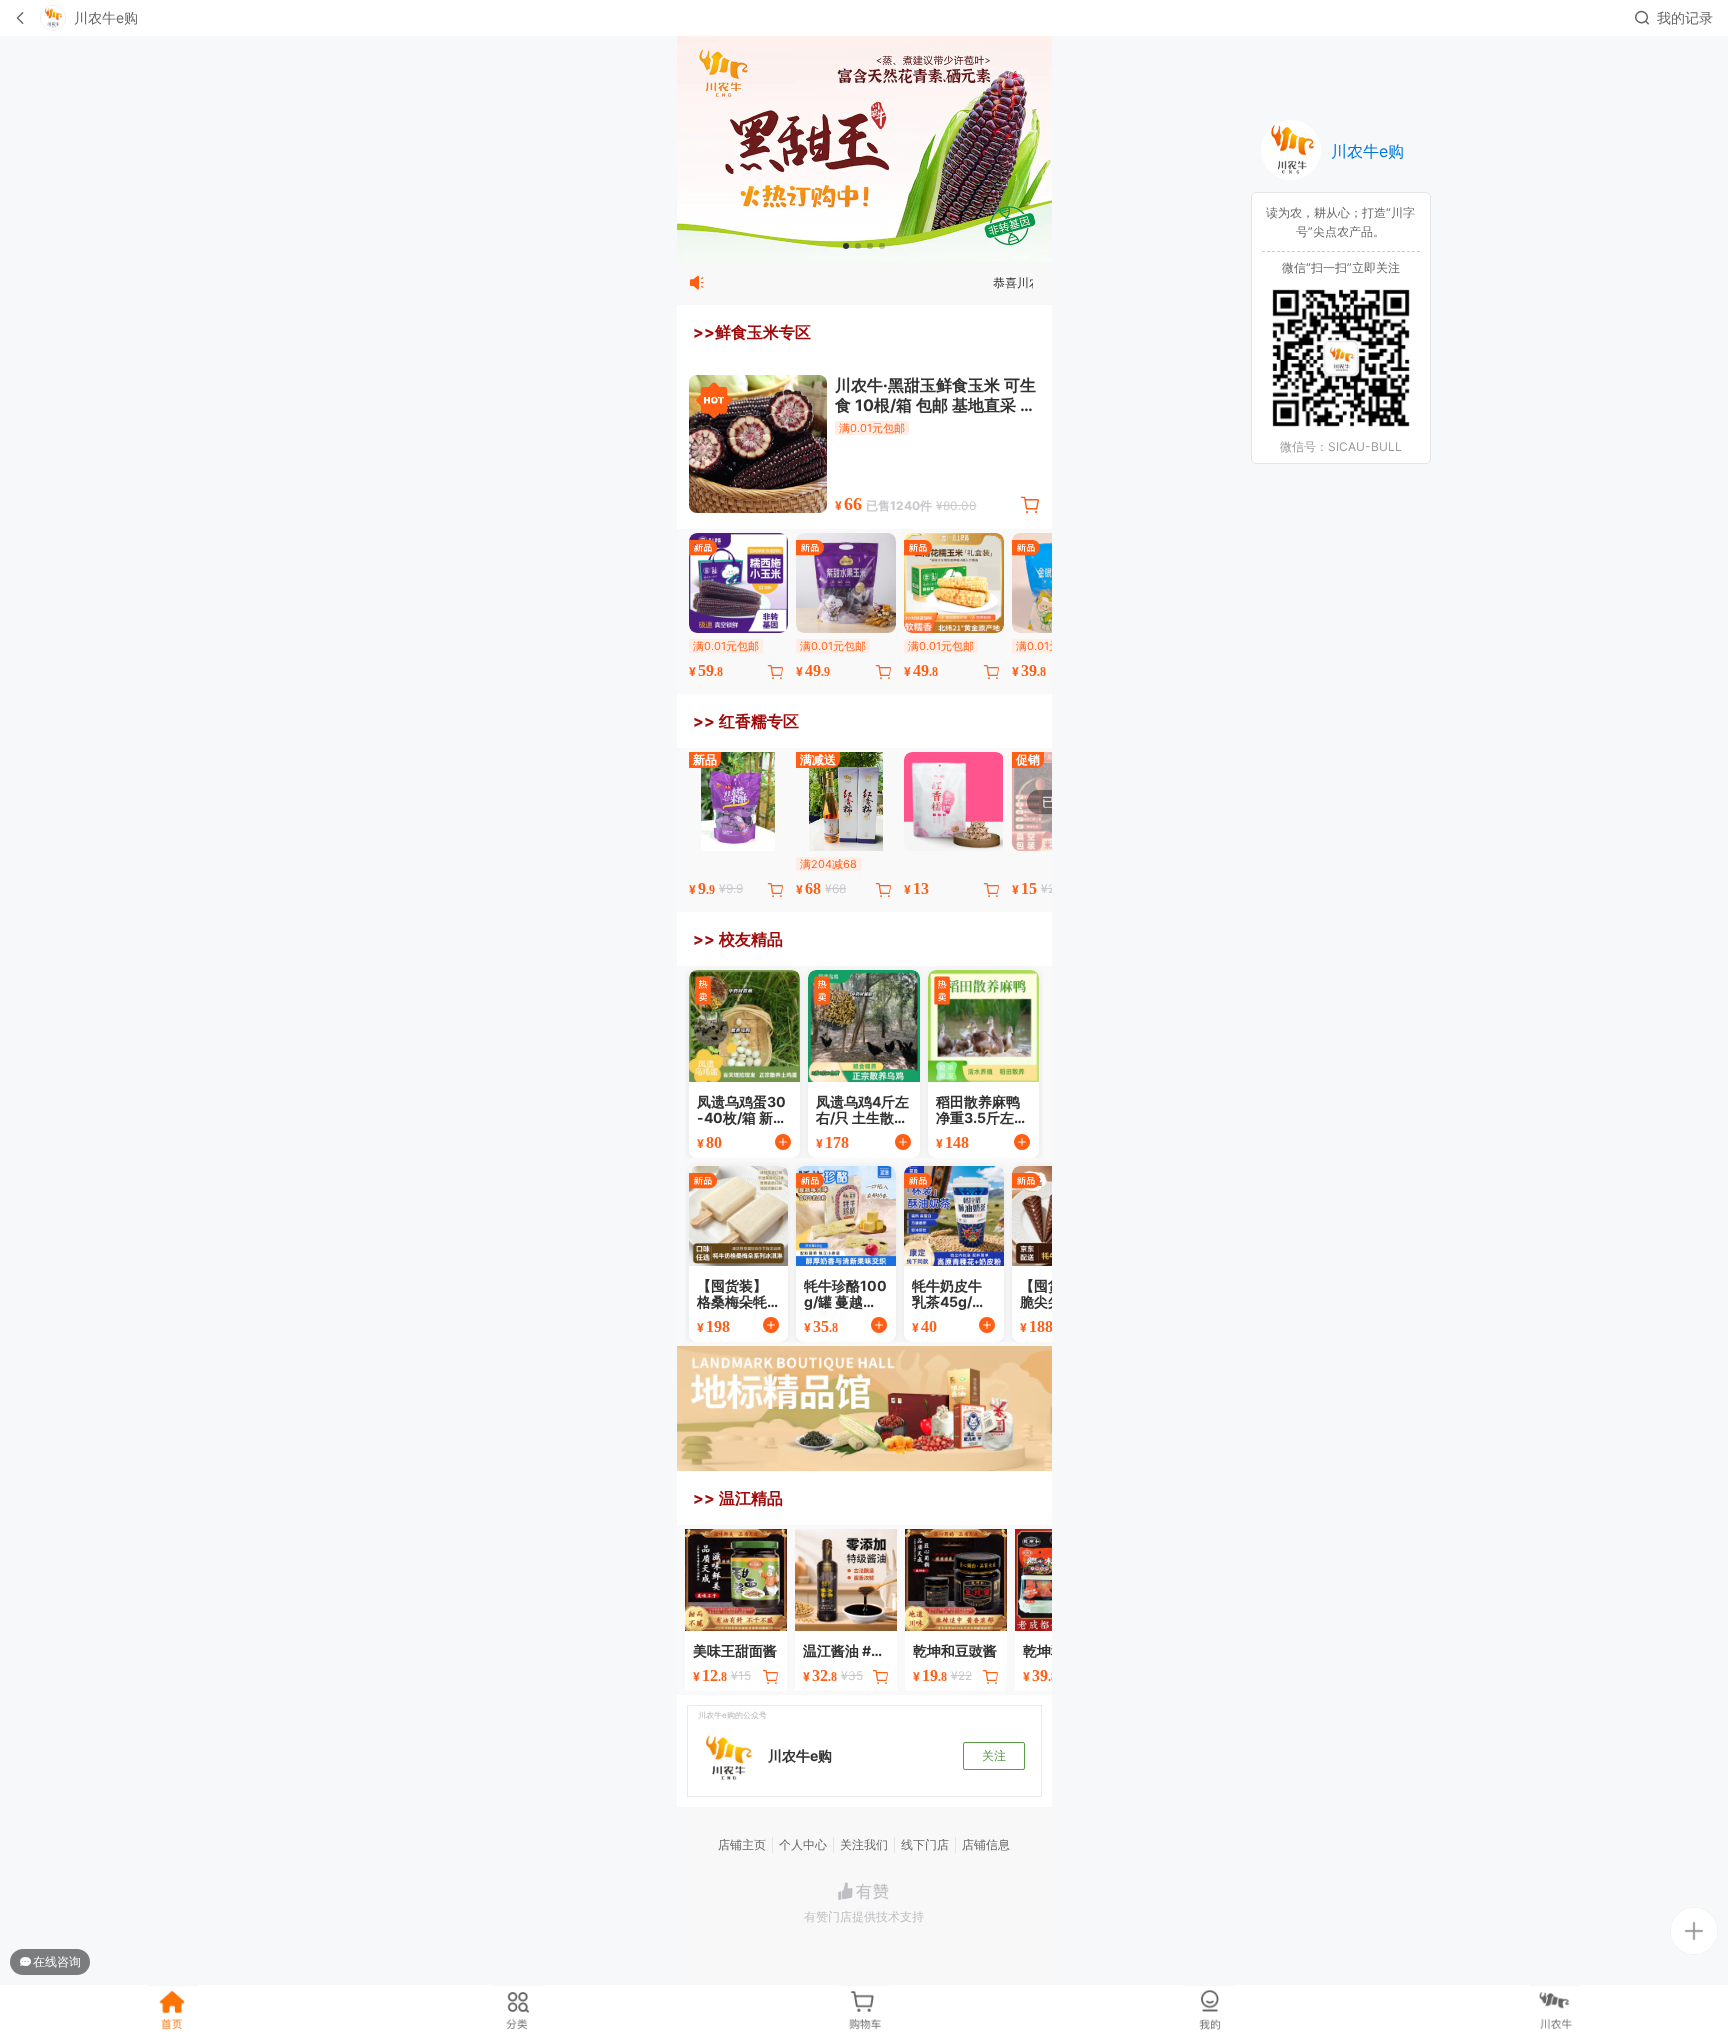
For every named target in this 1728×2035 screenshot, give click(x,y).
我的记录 (1685, 17)
